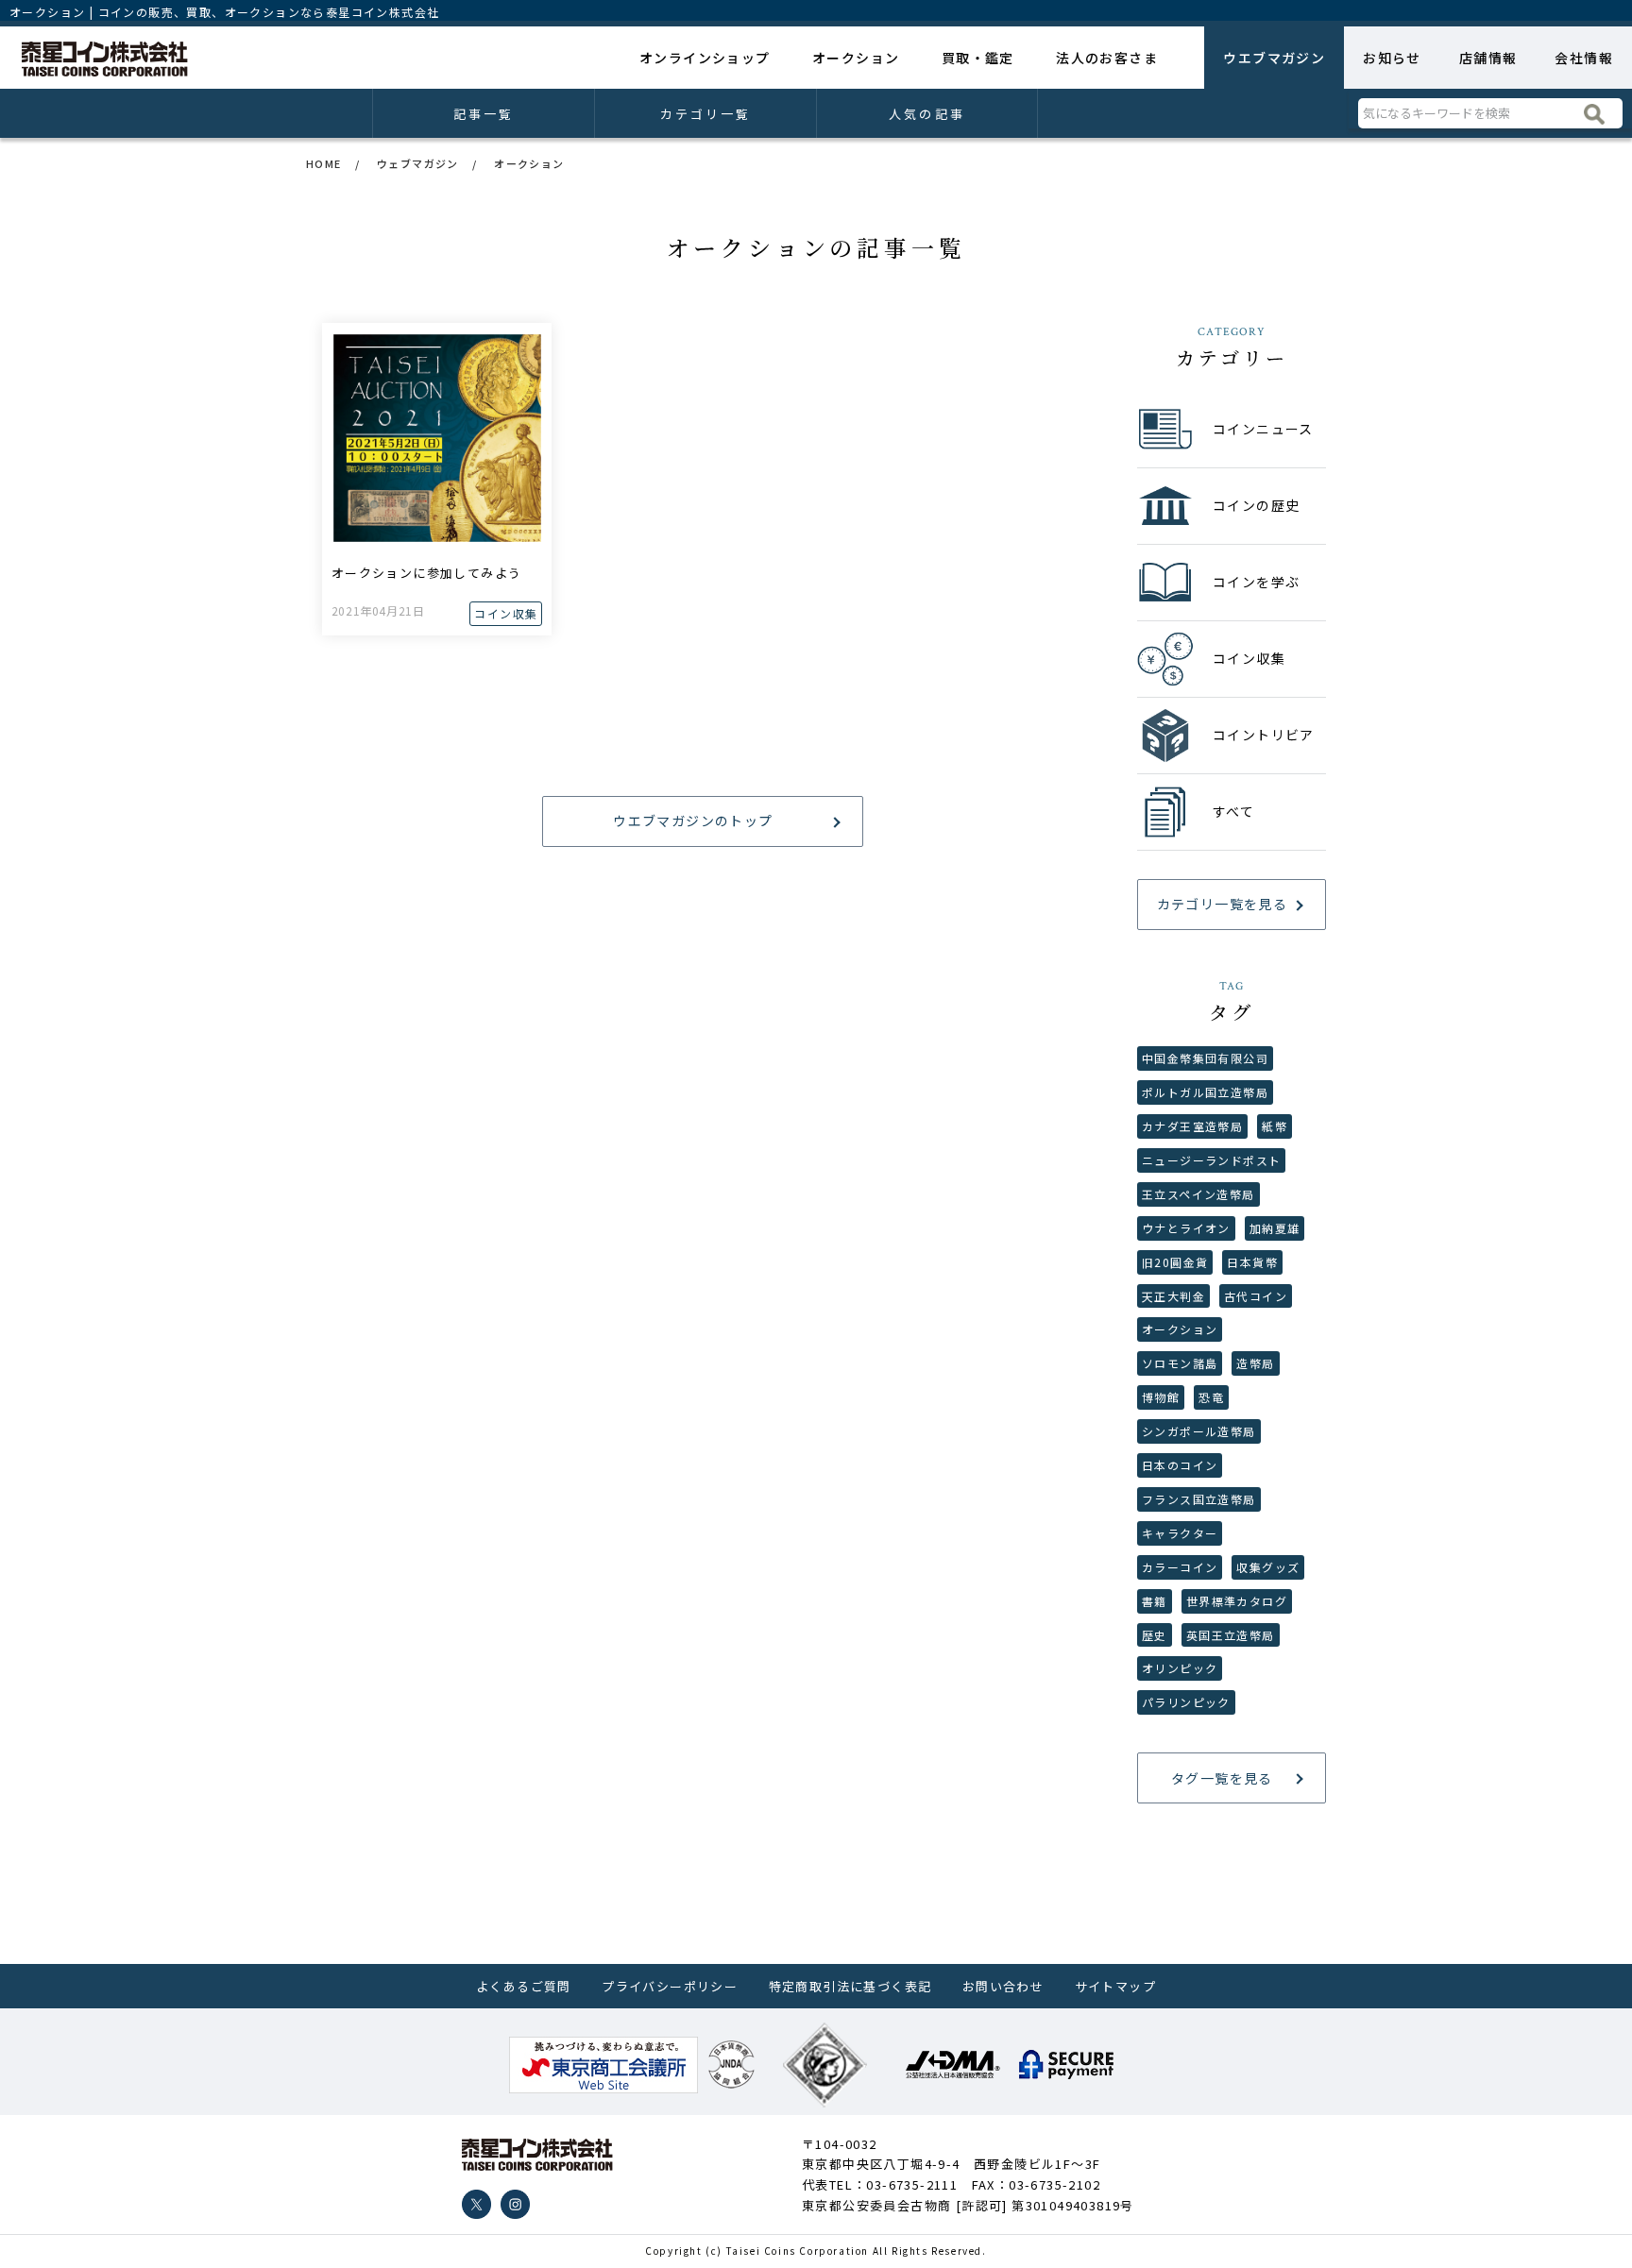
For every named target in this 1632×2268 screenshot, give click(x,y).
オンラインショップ (705, 58)
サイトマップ (1115, 1986)
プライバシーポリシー (670, 1986)
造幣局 (1255, 1363)
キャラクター (1180, 1533)
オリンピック (1180, 1668)
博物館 (1161, 1397)
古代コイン (1256, 1296)
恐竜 (1211, 1397)
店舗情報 (1488, 58)
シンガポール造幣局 (1199, 1431)
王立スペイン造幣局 (1198, 1194)
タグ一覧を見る (1222, 1778)
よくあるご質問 (524, 1986)
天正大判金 (1173, 1296)
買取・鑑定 (978, 58)
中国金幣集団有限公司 (1205, 1058)
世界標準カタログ (1237, 1601)
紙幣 (1275, 1126)
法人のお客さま (1107, 58)
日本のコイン (1180, 1465)
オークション (856, 58)
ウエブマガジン (1274, 58)
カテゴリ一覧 (706, 114)
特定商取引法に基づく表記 (850, 1986)
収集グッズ (1268, 1567)
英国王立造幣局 (1231, 1635)
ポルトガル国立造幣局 (1205, 1092)
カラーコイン (1180, 1567)
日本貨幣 (1252, 1262)
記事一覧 (484, 114)
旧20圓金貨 (1175, 1262)
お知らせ (1392, 58)
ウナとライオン (1186, 1228)
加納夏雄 (1275, 1228)
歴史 (1155, 1635)
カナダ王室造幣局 (1192, 1126)
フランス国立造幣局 (1199, 1499)
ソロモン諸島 (1180, 1363)
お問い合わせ (1003, 1986)
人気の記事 (927, 114)
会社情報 (1584, 58)
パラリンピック (1186, 1702)
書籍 (1155, 1601)
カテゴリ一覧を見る (1223, 904)
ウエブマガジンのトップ (693, 821)
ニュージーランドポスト (1211, 1160)
